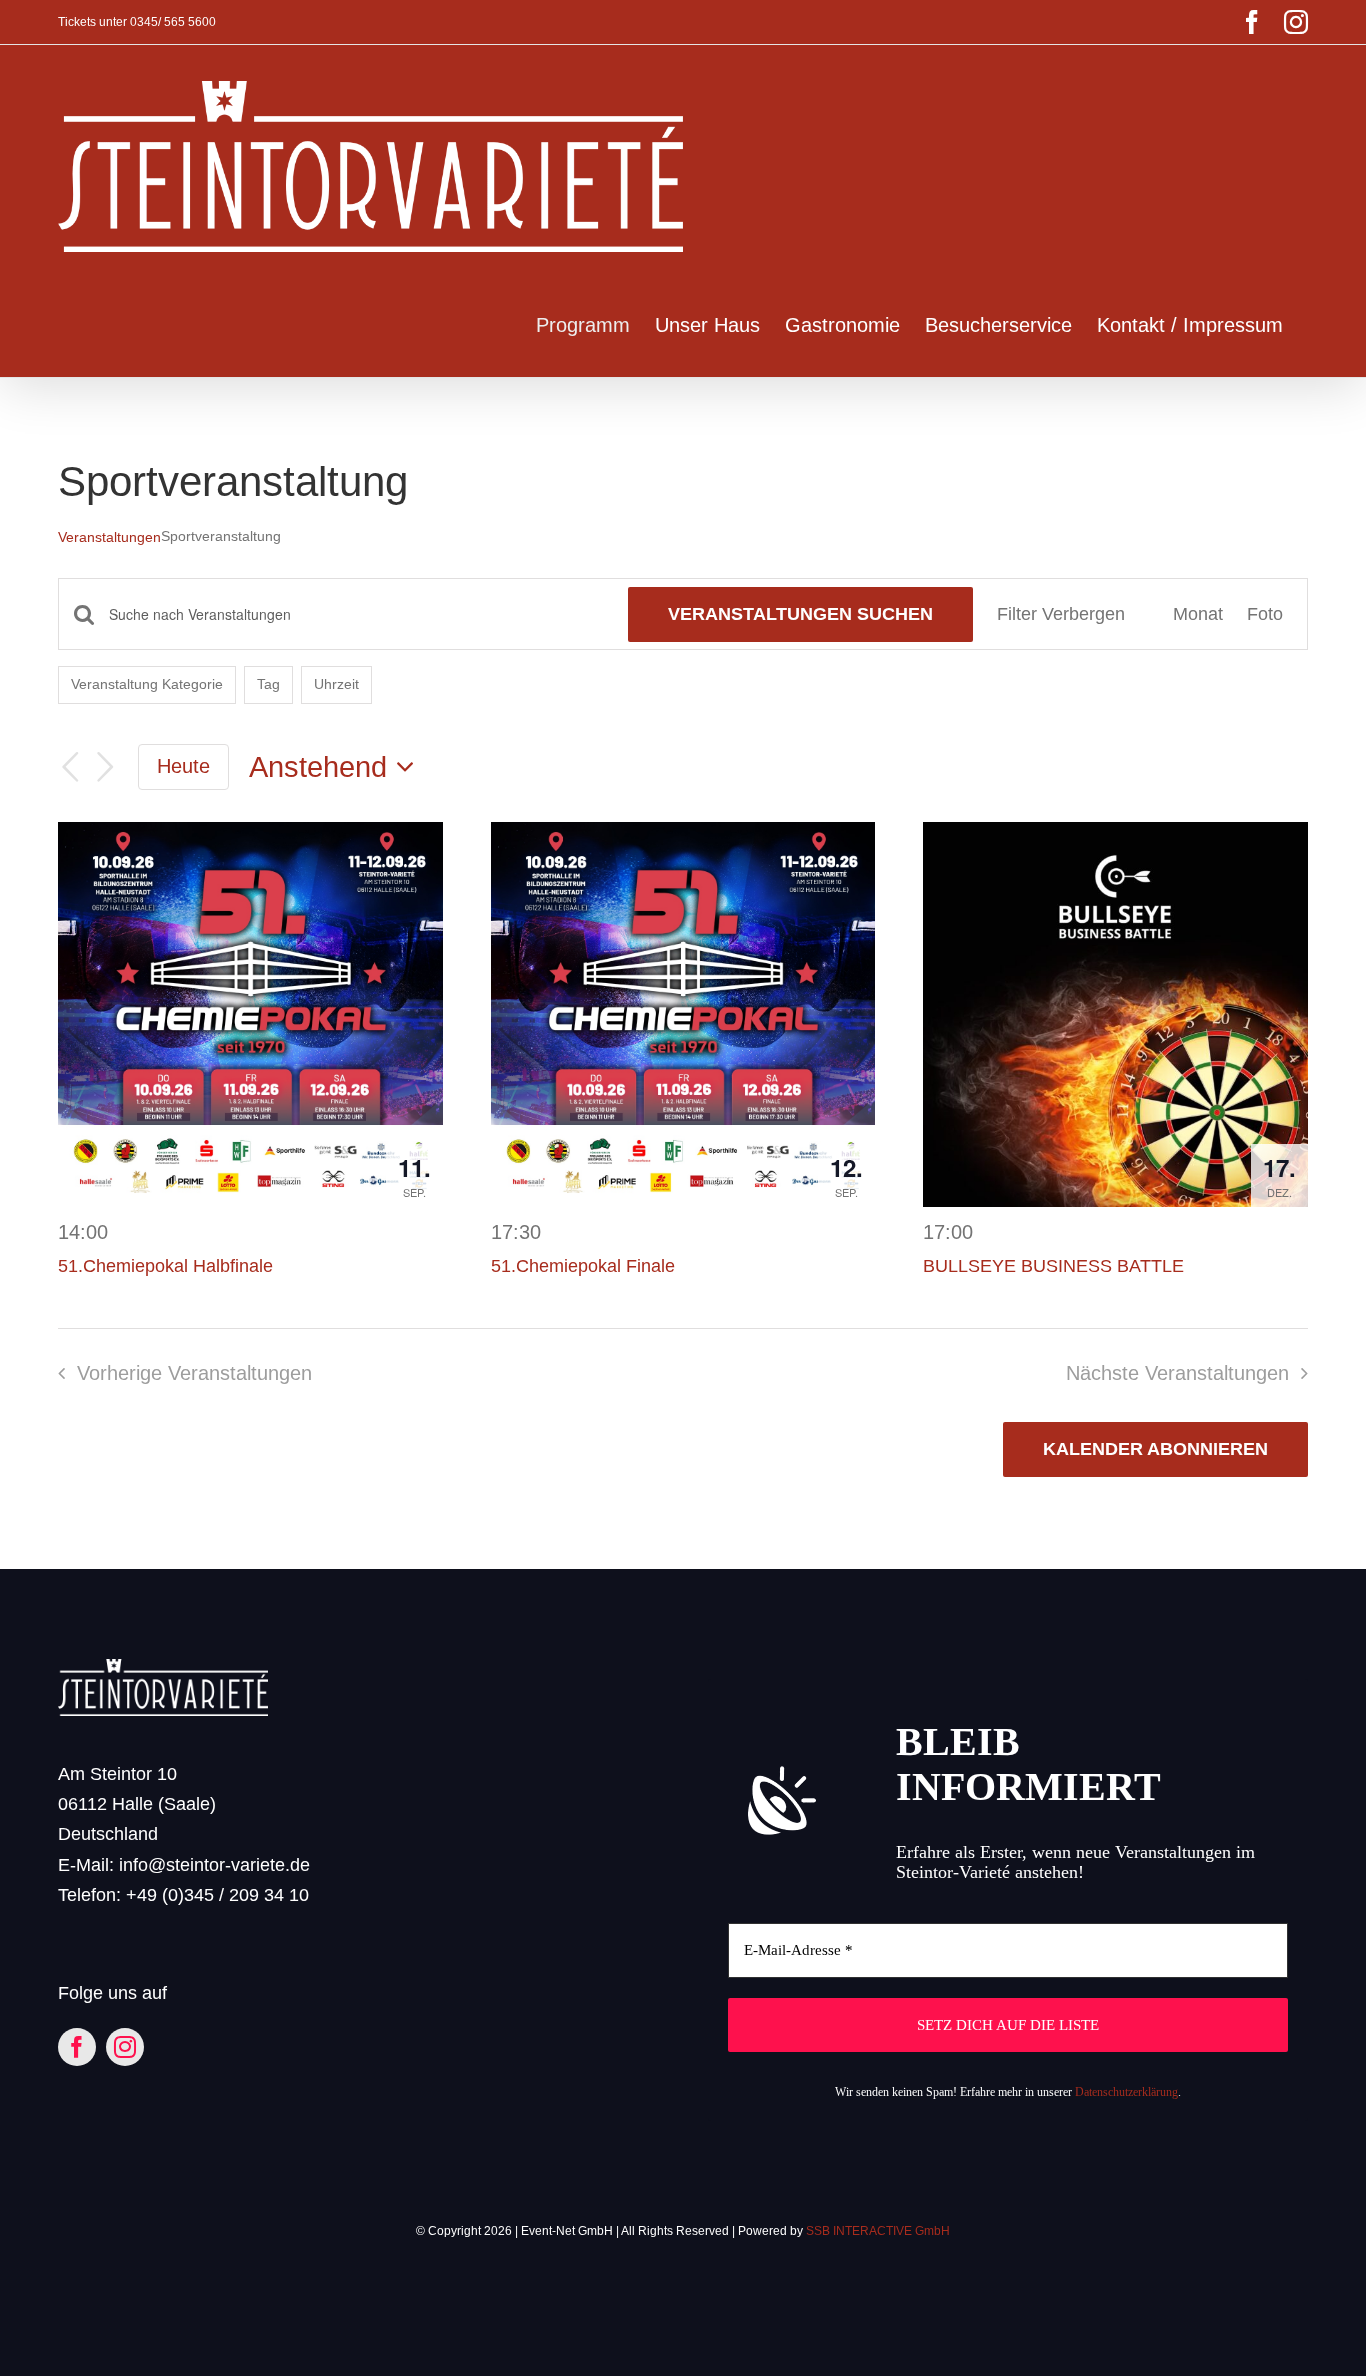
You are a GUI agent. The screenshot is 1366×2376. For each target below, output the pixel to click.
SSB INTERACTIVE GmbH (878, 2231)
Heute (183, 766)
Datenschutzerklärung (1126, 2092)
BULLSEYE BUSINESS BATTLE (1053, 1266)
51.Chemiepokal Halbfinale (165, 1266)
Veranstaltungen (109, 537)
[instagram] (125, 2047)
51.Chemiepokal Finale (583, 1266)
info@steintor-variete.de (214, 1865)
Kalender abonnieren (1155, 1449)
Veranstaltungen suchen (800, 614)
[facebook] (77, 2047)
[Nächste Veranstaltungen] (106, 767)
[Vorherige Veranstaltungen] (70, 767)
